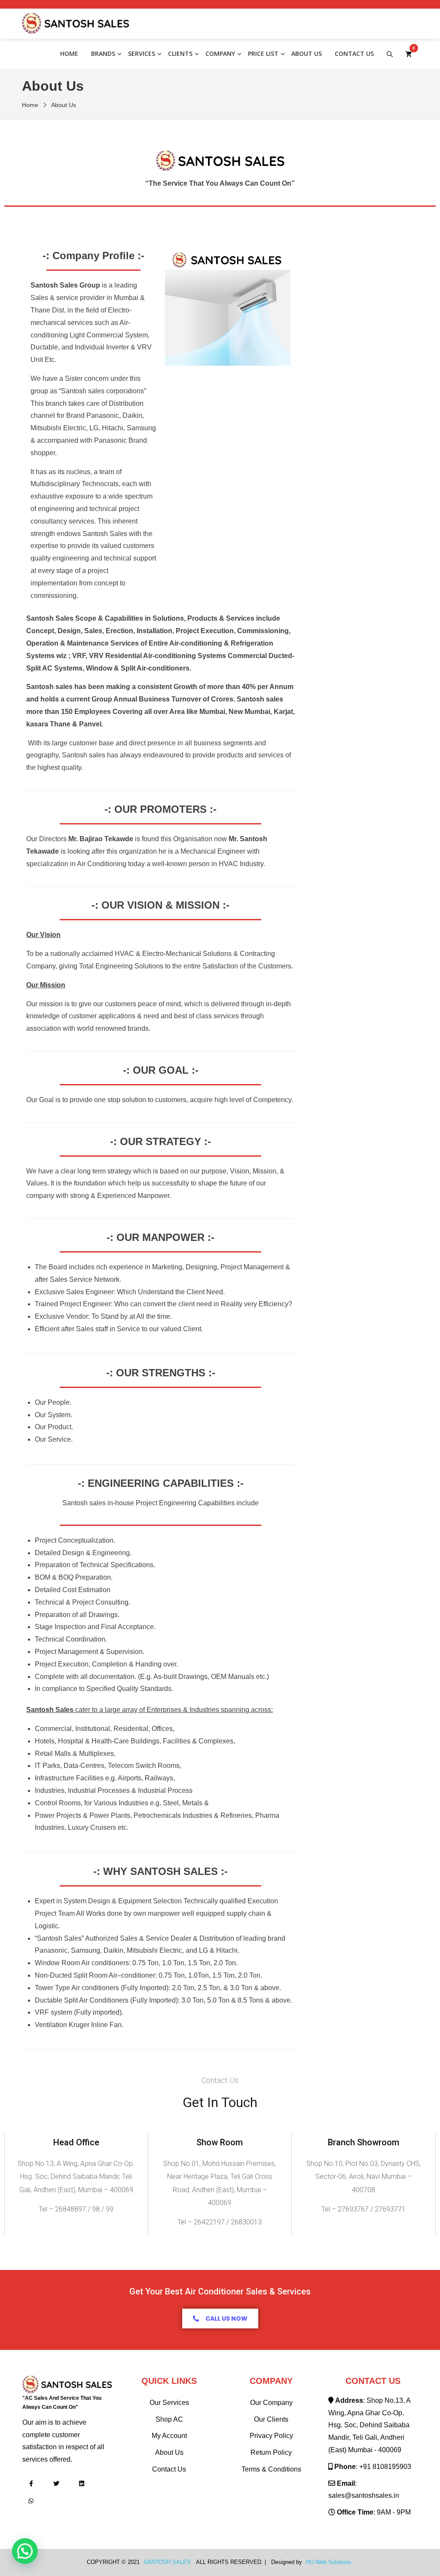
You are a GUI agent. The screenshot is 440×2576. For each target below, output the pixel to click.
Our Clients (271, 2419)
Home (69, 54)
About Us (307, 54)
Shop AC (169, 2419)
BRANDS (103, 54)
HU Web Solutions (329, 2562)
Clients (180, 54)
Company (220, 54)
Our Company (271, 2403)
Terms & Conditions (271, 2469)
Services (142, 54)
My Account (169, 2436)
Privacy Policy (271, 2436)
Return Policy (271, 2452)
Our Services (169, 2403)
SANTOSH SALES (167, 2562)
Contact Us (354, 54)
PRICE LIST (263, 54)
